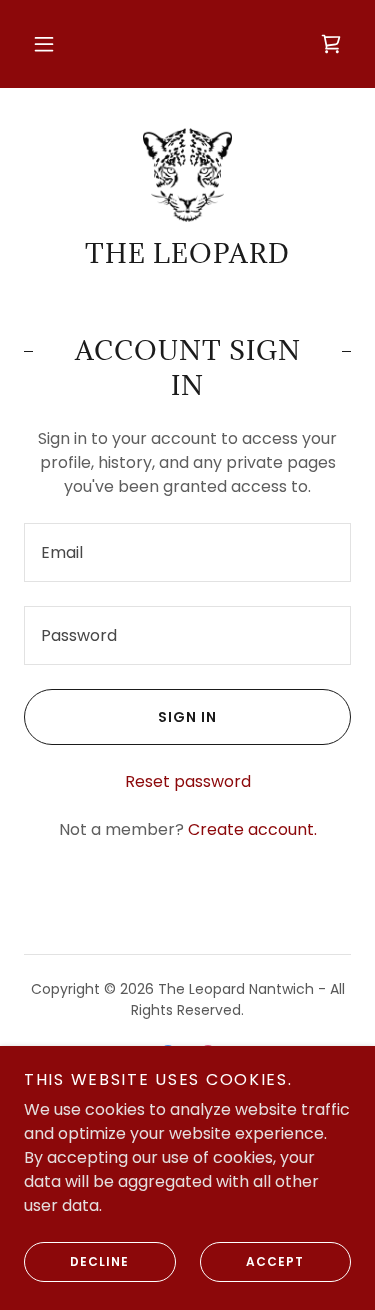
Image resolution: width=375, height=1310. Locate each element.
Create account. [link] (252, 829)
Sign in (187, 717)
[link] (331, 44)
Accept (275, 1261)
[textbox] (187, 552)
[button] (44, 44)
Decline (99, 1261)
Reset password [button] (188, 781)
